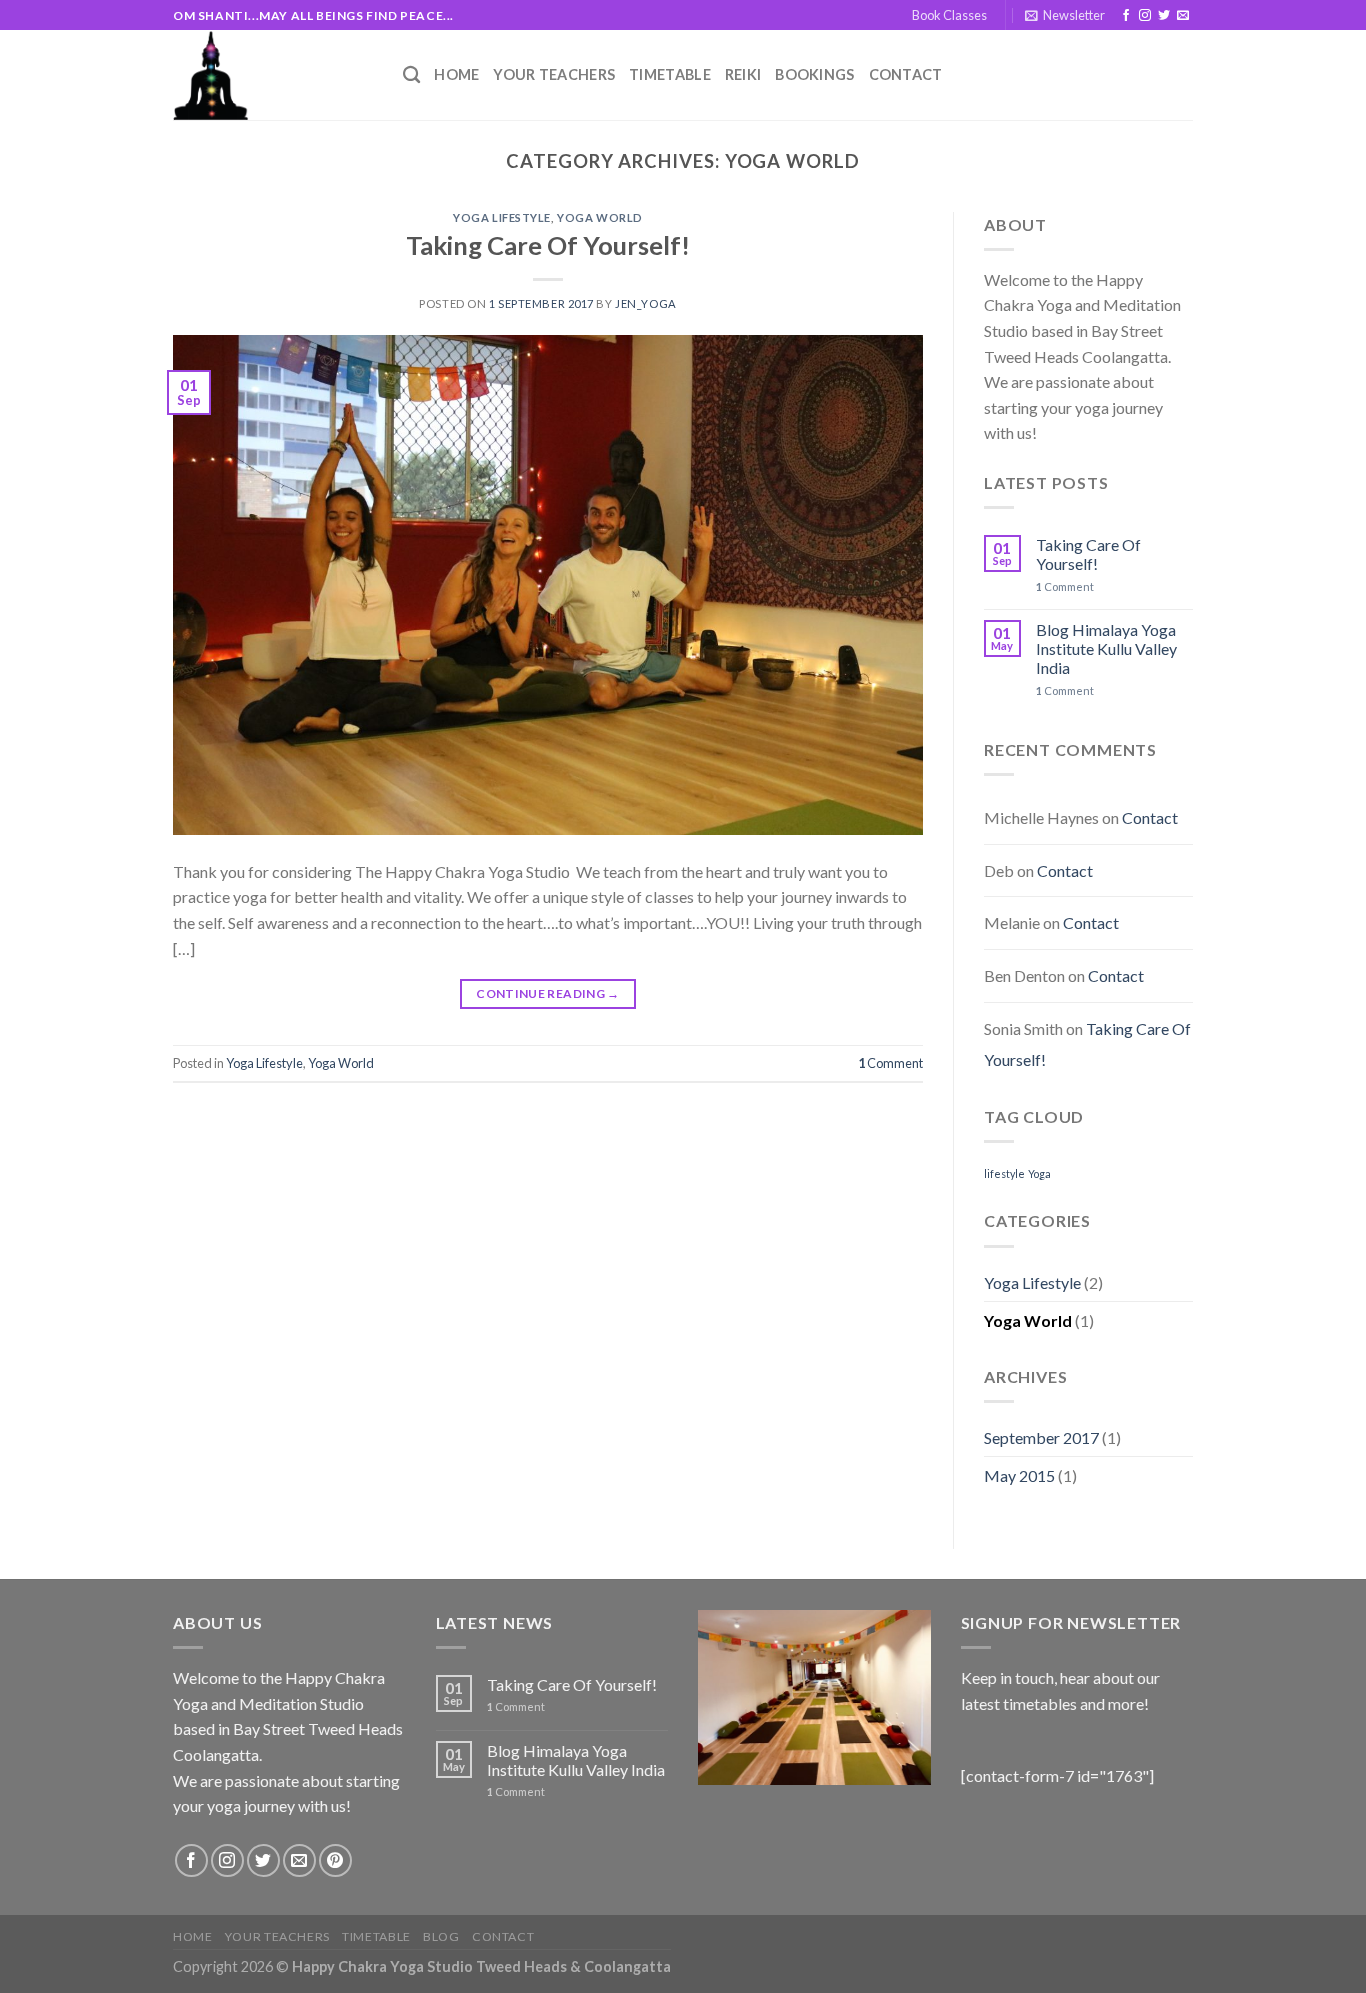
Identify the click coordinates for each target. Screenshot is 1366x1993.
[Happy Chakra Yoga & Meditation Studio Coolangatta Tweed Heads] (273, 75)
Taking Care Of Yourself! (548, 245)
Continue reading (548, 993)
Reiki (743, 74)
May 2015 (1019, 1475)
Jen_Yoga (645, 303)
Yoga (1039, 1173)
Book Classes (949, 15)
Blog (441, 1936)
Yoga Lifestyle (502, 217)
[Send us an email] (1183, 16)
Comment (890, 1063)
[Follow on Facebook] (1126, 16)
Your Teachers (554, 74)
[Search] (411, 75)
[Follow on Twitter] (1164, 16)
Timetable (670, 74)
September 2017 (1041, 1437)
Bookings (814, 74)
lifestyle (1004, 1173)
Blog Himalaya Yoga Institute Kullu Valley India (1106, 648)
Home (456, 74)
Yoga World (600, 217)
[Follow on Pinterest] (335, 1860)
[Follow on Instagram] (1145, 16)
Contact (906, 74)
